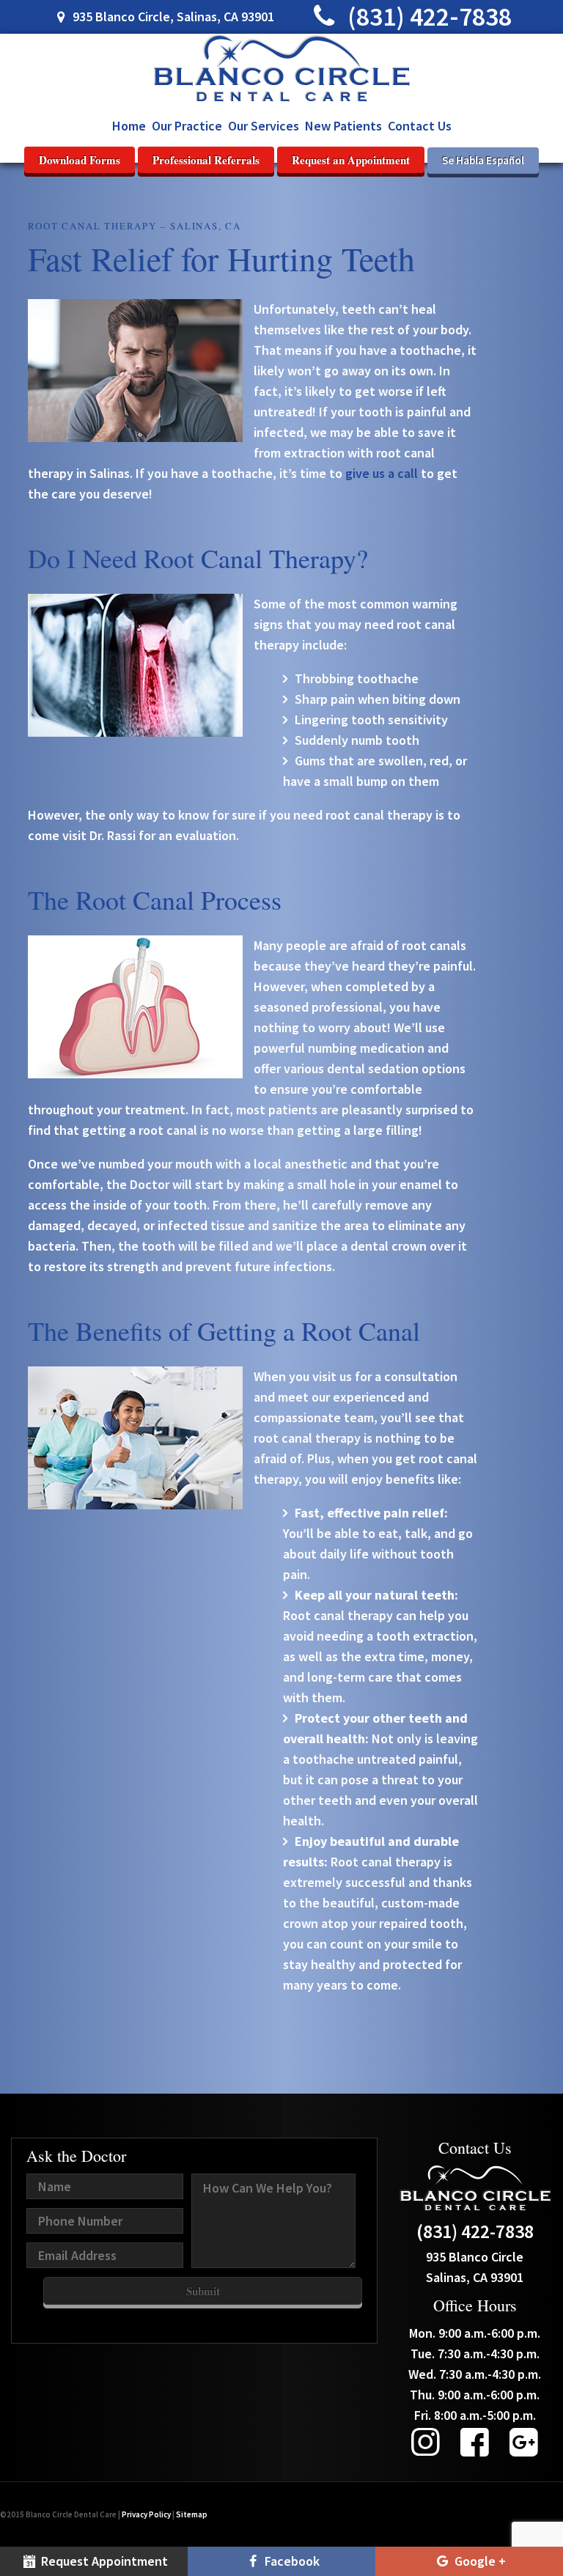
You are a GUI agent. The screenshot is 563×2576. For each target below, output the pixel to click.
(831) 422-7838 (427, 16)
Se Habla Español (483, 160)
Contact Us (420, 126)
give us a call (382, 473)
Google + (479, 2561)
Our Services (264, 126)
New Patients (343, 126)
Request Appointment (103, 2561)
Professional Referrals (206, 160)
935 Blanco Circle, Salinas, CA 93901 (172, 16)
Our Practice (187, 126)
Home (129, 126)
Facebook (291, 2561)
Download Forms (80, 160)
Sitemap (192, 2514)
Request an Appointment (351, 160)
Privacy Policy (146, 2514)
